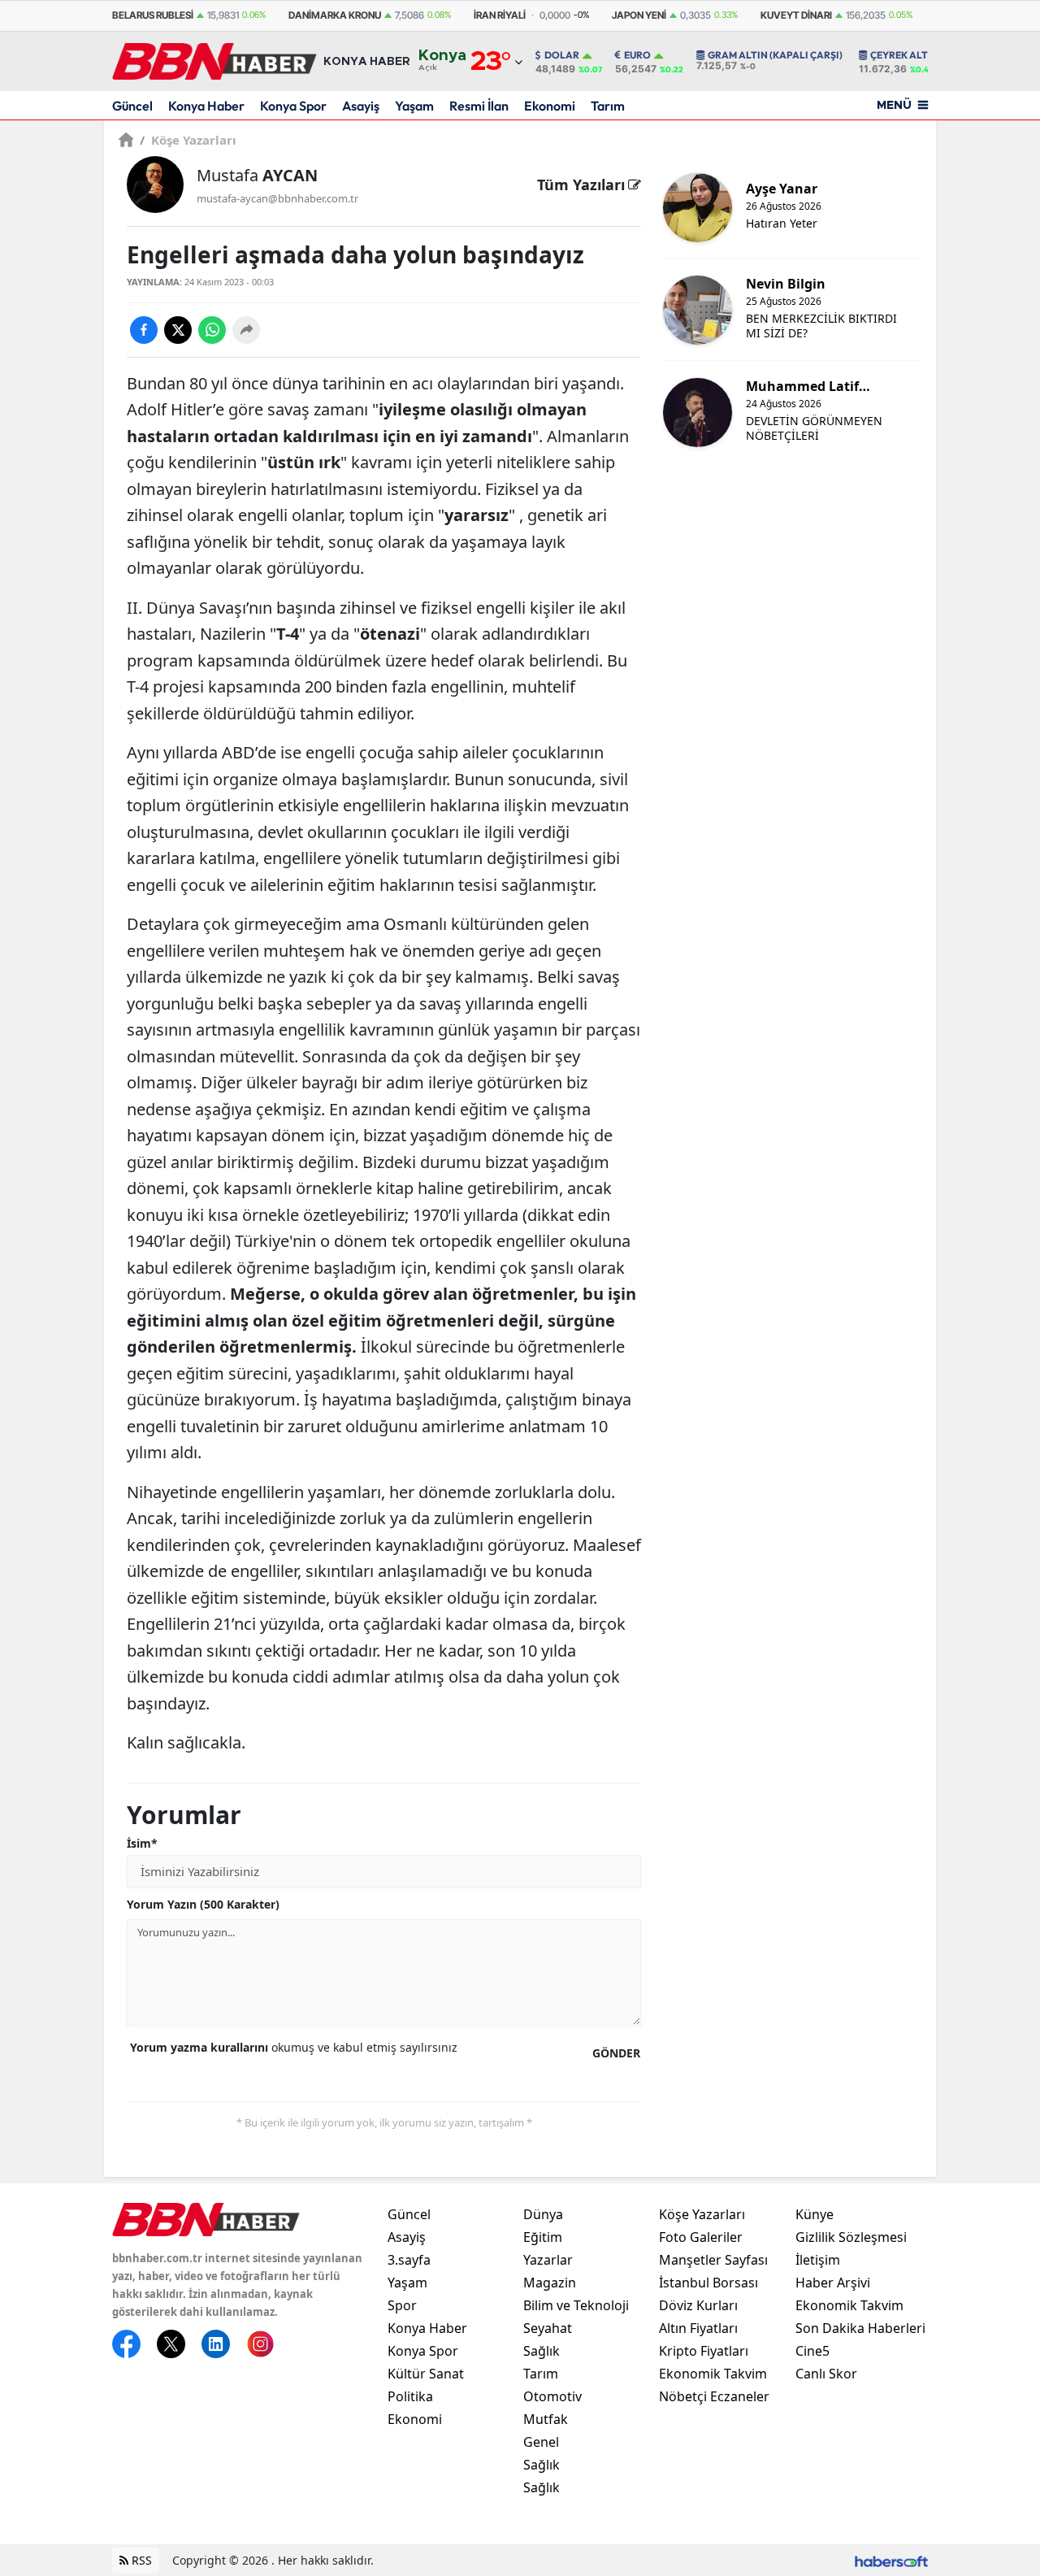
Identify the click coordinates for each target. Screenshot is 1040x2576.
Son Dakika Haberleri (860, 2328)
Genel (541, 2442)
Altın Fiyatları (698, 2328)
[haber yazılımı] (891, 2560)
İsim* (142, 1843)
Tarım (608, 106)
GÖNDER (616, 2053)
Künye (815, 2214)
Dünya (543, 2214)
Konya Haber (206, 106)
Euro (637, 55)
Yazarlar (548, 2260)
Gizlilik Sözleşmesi (851, 2237)
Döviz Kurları (698, 2305)
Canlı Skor (826, 2374)
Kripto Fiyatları (704, 2351)
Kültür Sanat (426, 2374)
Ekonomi (550, 106)
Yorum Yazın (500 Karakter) (203, 1904)
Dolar (562, 55)
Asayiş (361, 106)
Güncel (132, 106)
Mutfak (546, 2419)
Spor (402, 2305)
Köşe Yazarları (188, 140)
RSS (140, 2560)
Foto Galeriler (701, 2237)
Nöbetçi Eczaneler (714, 2396)
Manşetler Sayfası (713, 2260)
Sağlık (542, 2351)
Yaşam (414, 106)
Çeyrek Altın (904, 55)
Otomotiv (552, 2396)
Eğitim (543, 2237)
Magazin (550, 2283)
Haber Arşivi (833, 2283)
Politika (410, 2396)
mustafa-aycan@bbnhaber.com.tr (277, 198)
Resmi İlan (479, 106)
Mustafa (257, 175)
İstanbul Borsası (708, 2283)
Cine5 (812, 2351)
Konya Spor (293, 106)
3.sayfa (409, 2260)
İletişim (818, 2260)
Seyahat (548, 2328)
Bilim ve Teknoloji (576, 2305)
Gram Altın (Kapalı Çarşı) (775, 55)
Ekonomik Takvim (713, 2374)
